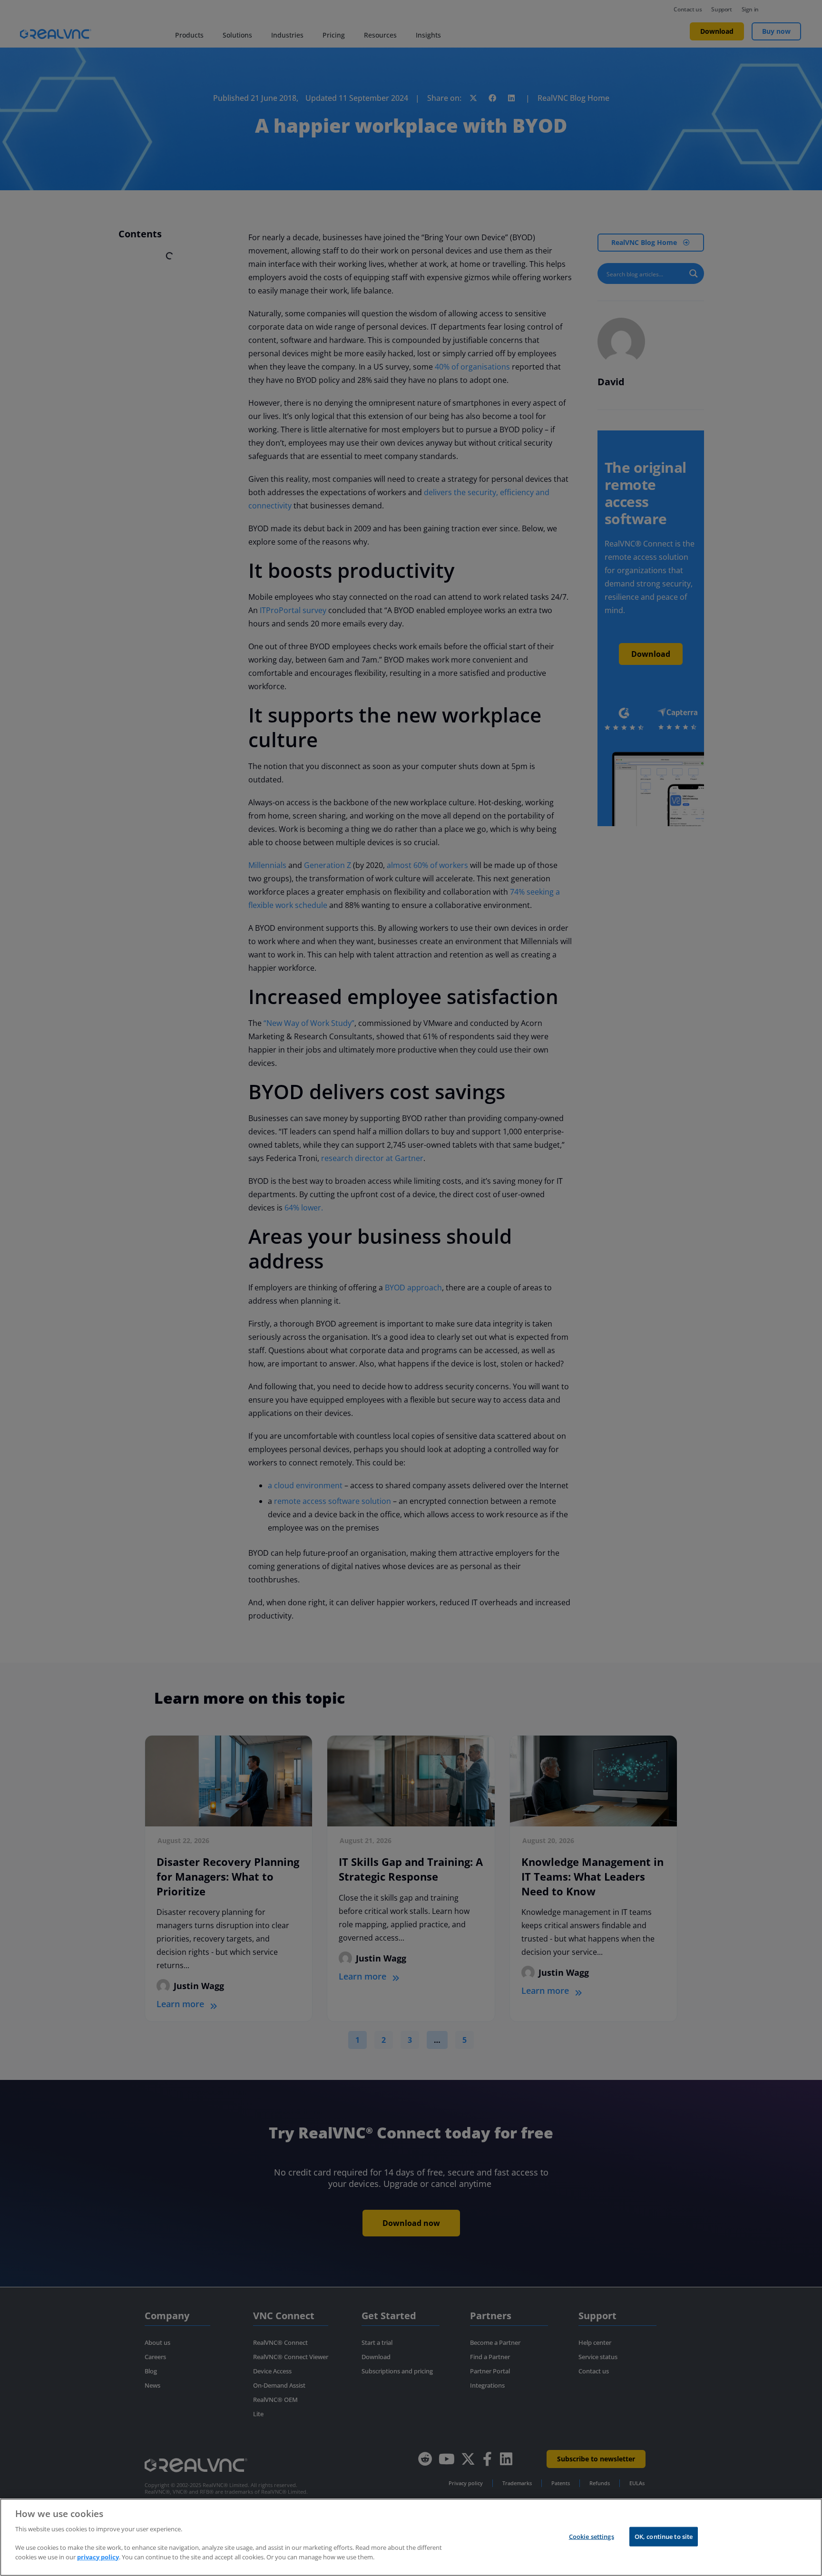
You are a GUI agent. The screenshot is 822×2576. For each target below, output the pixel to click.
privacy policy (98, 2557)
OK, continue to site (664, 2536)
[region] (411, 2537)
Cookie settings (592, 2536)
